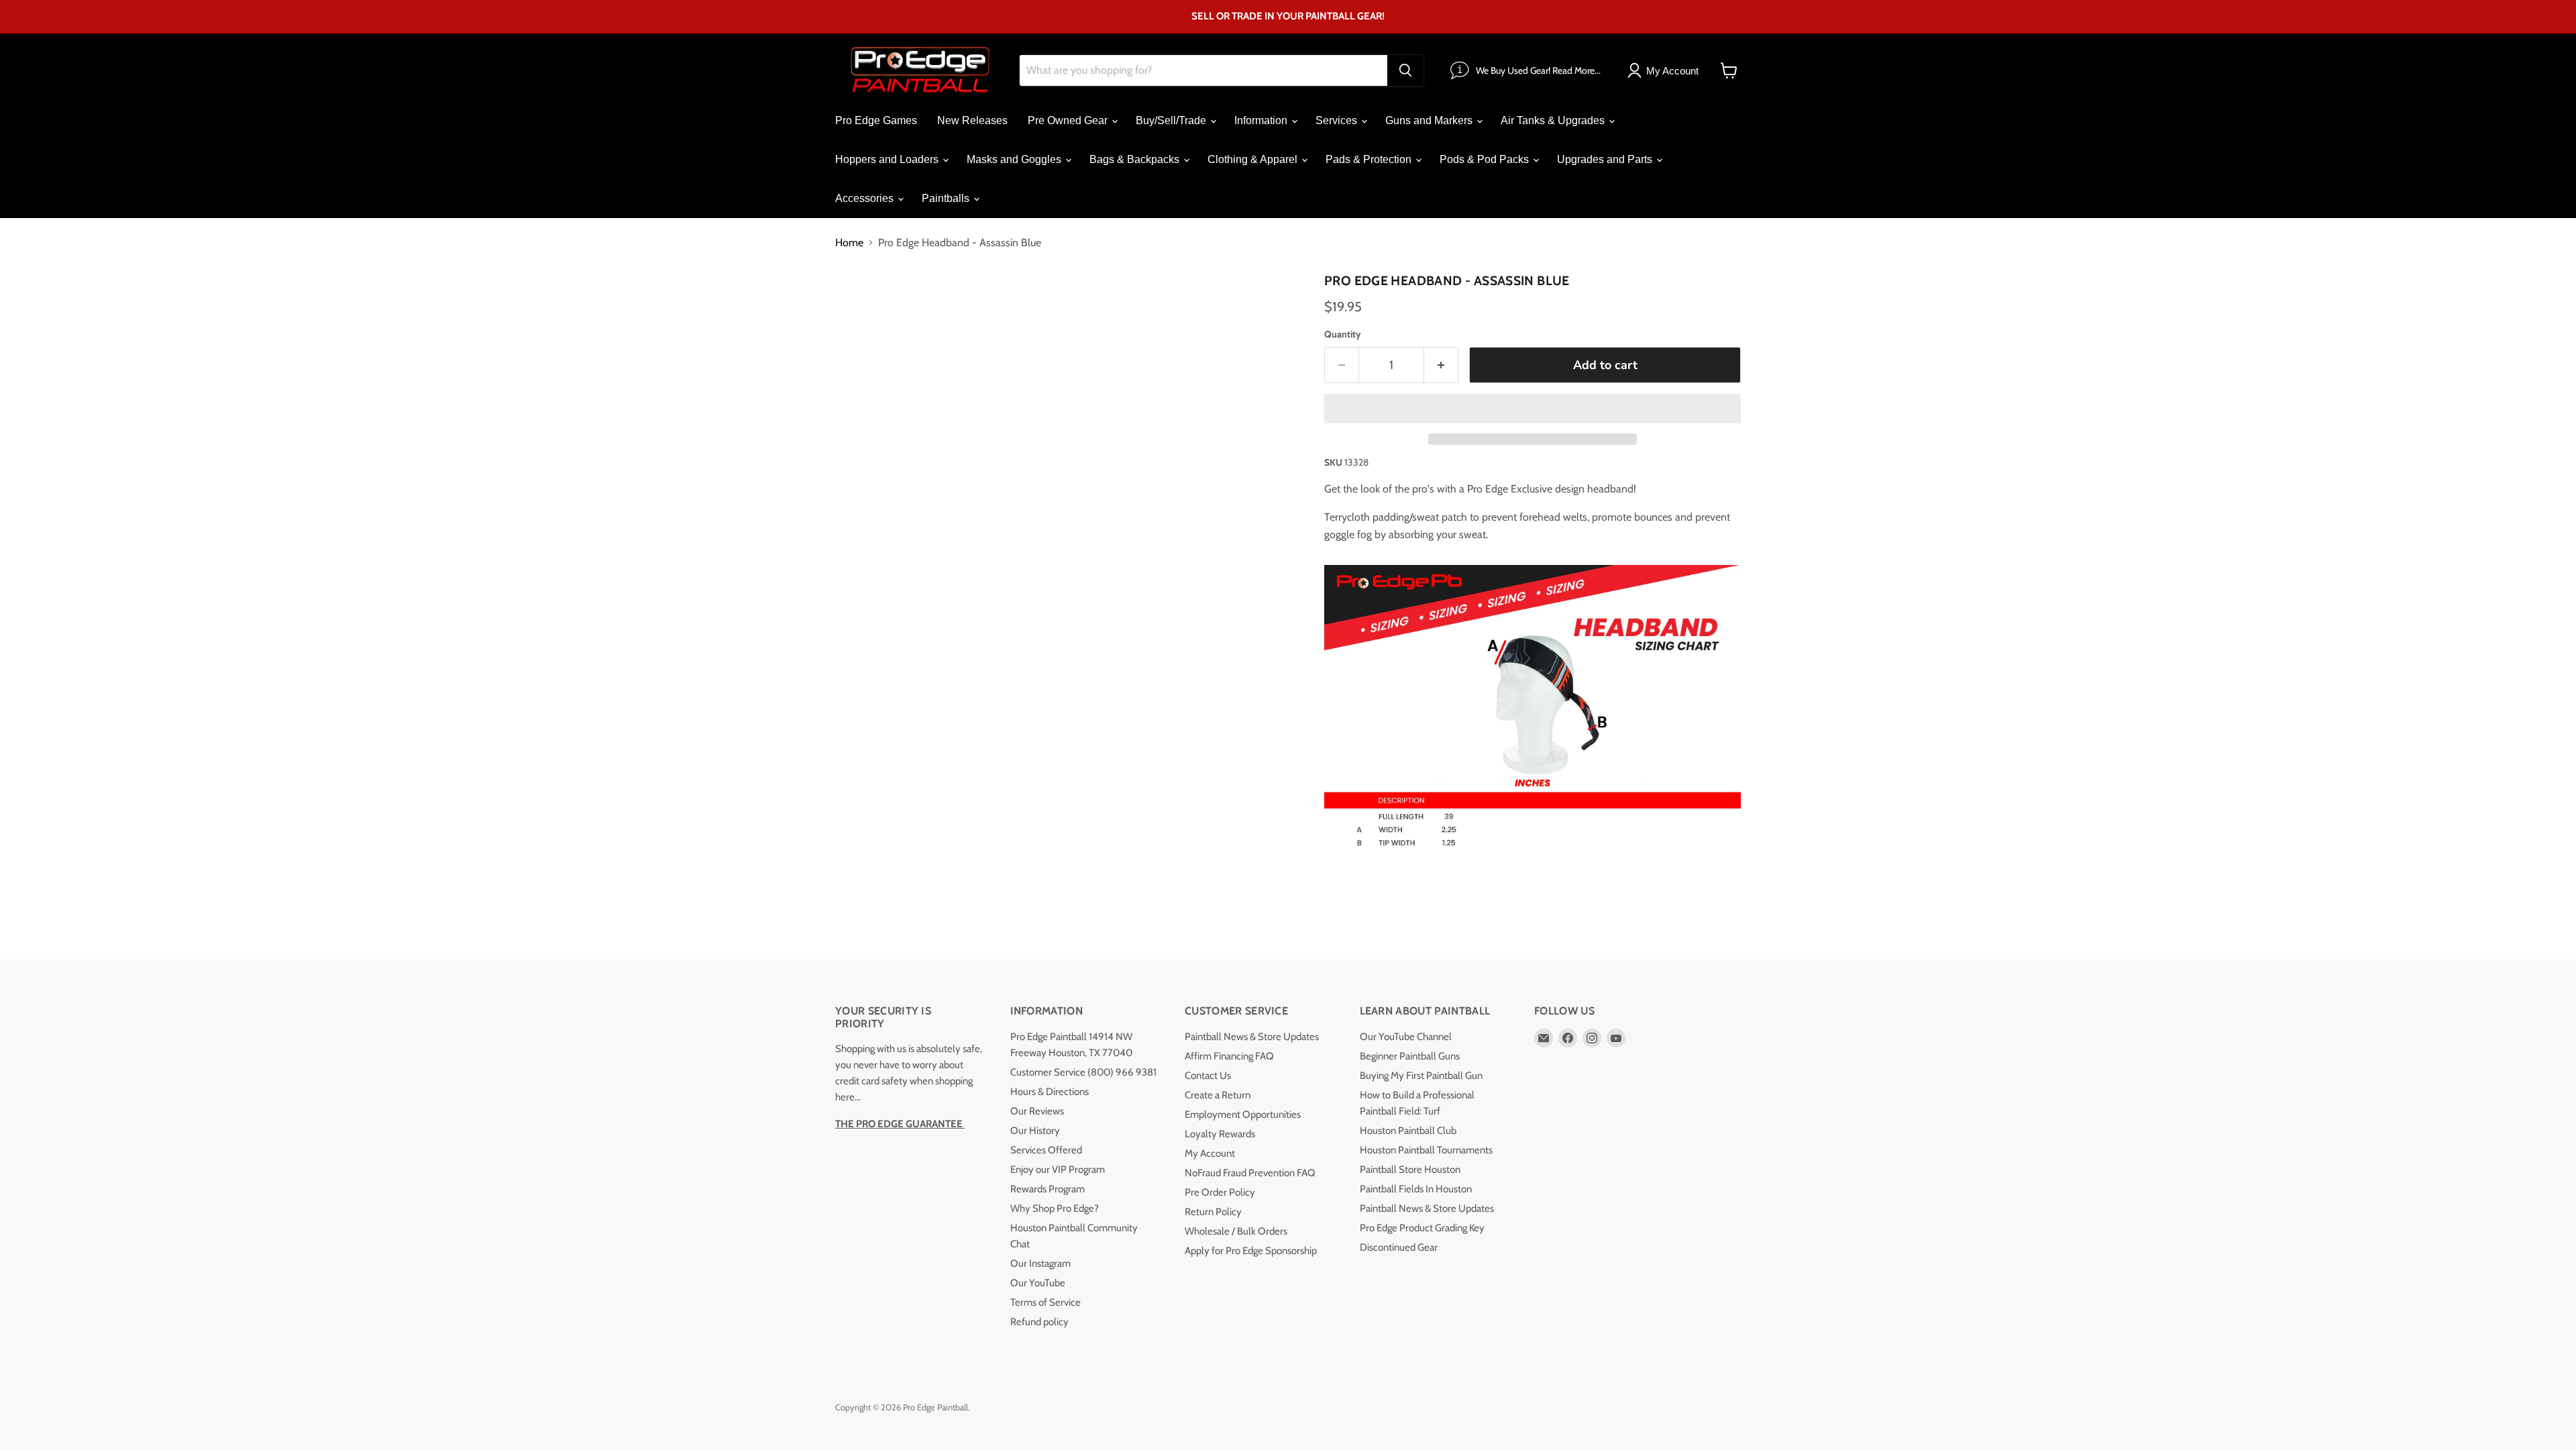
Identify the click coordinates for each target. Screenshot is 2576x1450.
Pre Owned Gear (1069, 120)
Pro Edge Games (876, 120)
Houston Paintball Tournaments (1426, 1150)
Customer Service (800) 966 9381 (1083, 1072)
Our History (1035, 1131)
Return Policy (1213, 1212)
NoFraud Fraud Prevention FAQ (1250, 1173)
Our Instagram (1040, 1263)
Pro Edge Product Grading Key (1422, 1228)
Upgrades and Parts (1606, 159)
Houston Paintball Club (1408, 1131)
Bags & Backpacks (1136, 159)
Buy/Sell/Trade (1172, 120)
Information (1262, 120)
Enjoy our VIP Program (1058, 1170)
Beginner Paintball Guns (1410, 1056)
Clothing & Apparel (1254, 159)
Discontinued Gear (1399, 1247)
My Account (1210, 1153)
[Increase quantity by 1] (1441, 365)
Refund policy (1039, 1322)
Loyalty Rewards (1220, 1134)
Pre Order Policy (1220, 1192)
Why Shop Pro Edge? (1055, 1208)
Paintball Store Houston (1410, 1170)
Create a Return (1218, 1095)
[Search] (1405, 70)
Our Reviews (1037, 1111)
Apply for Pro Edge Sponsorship (1251, 1251)
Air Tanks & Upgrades (1554, 120)
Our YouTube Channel (1406, 1037)
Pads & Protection (1370, 159)
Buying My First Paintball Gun (1421, 1076)
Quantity (1343, 334)
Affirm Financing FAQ (1229, 1056)
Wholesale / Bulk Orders (1236, 1231)
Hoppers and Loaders (888, 159)
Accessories (866, 198)
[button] (1533, 409)
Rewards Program (1048, 1189)
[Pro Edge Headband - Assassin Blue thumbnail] (860, 306)
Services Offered (1046, 1150)
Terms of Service (1045, 1302)
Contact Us (1208, 1076)
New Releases (972, 120)
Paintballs (947, 198)
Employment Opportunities (1243, 1115)
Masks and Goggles (1015, 159)
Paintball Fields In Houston (1416, 1189)
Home (849, 243)
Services (1338, 120)
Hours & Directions (1050, 1092)
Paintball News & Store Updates (1252, 1037)
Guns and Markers (1430, 120)
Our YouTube (1038, 1283)
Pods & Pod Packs (1486, 159)
